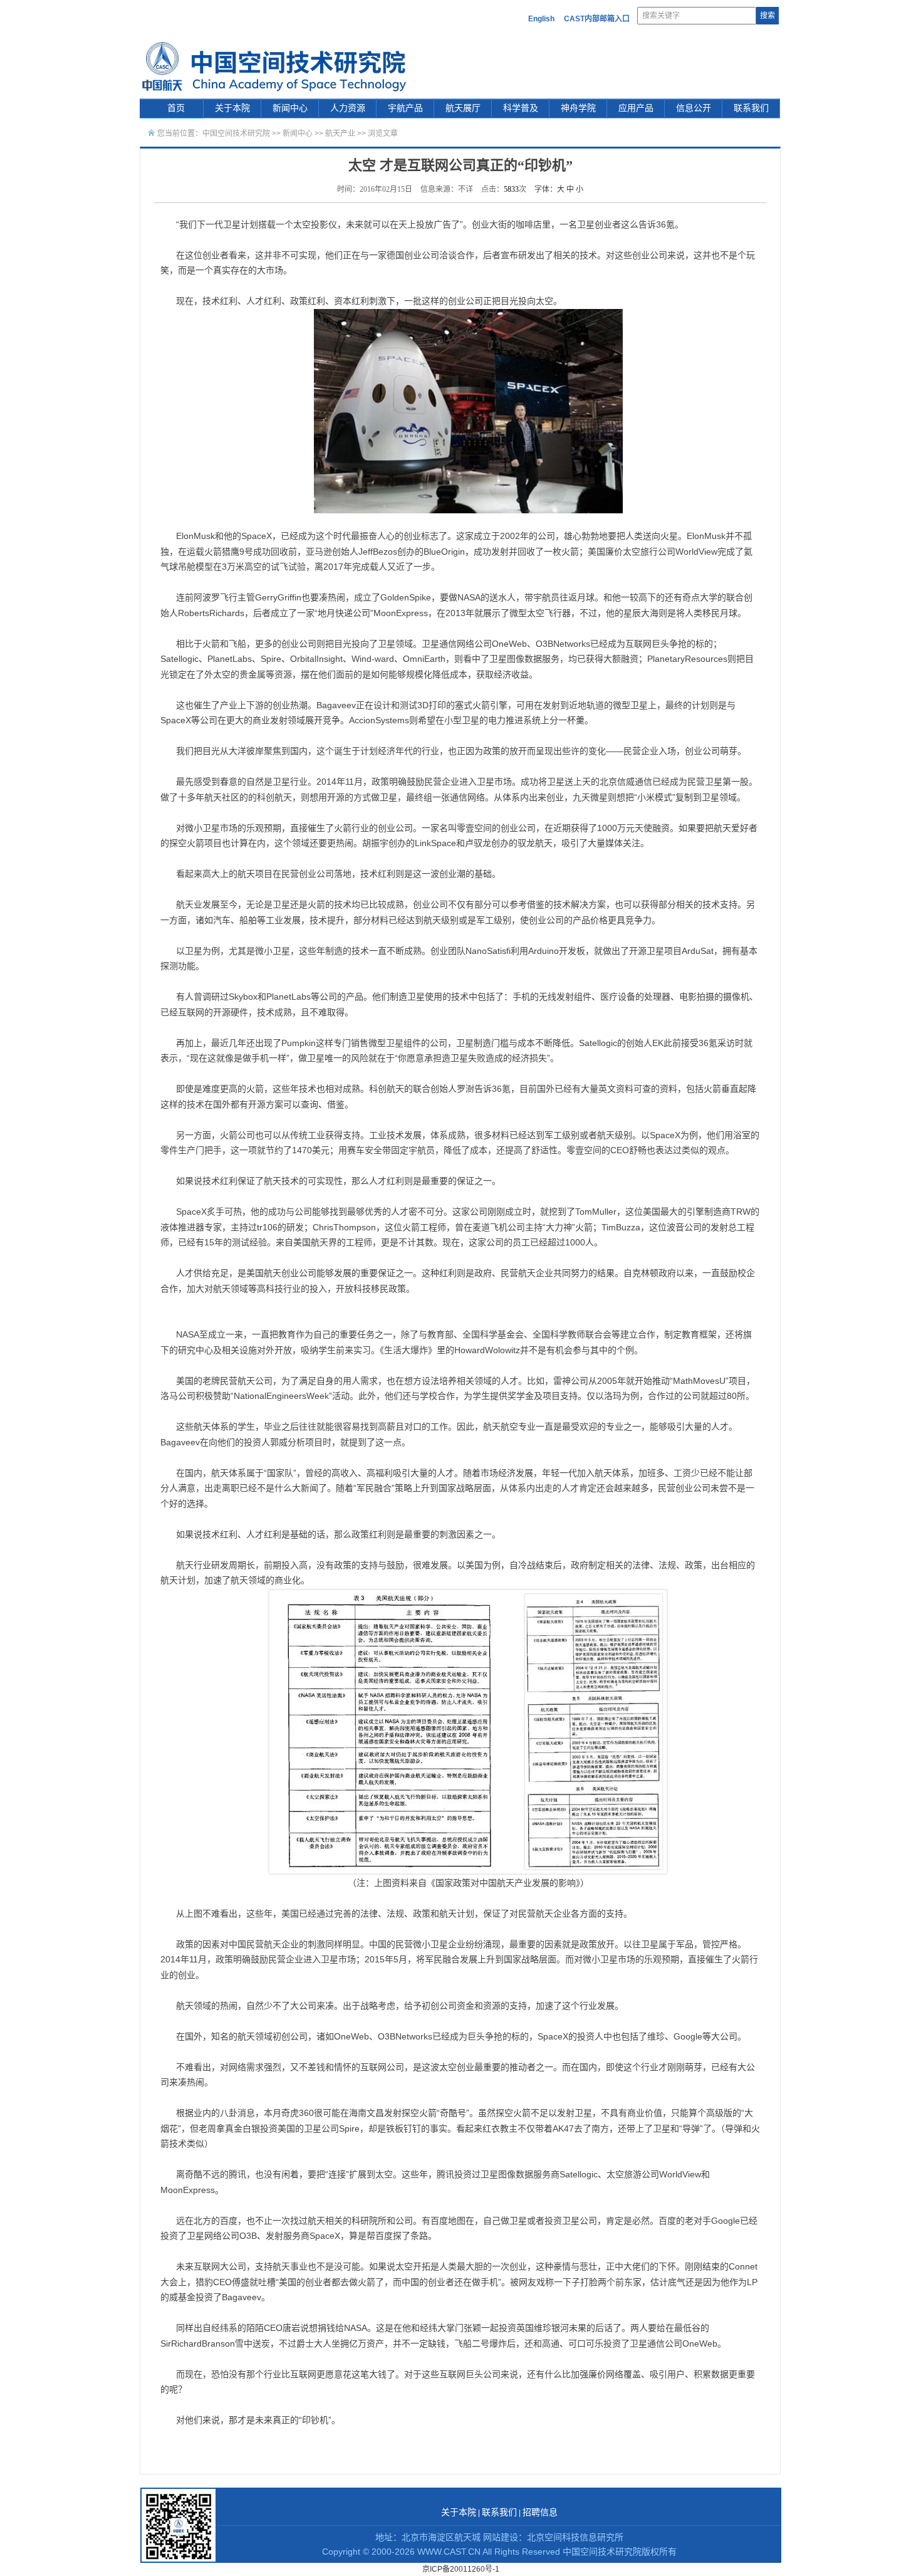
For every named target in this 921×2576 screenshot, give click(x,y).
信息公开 (694, 108)
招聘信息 (540, 2512)
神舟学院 (578, 108)
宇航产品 (405, 108)
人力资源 (348, 108)
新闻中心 (290, 108)
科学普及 (521, 108)
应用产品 (636, 108)
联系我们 (751, 108)
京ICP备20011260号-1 (461, 2569)
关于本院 (232, 108)
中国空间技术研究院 (236, 134)
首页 (176, 108)
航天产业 (340, 134)
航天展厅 (463, 108)
